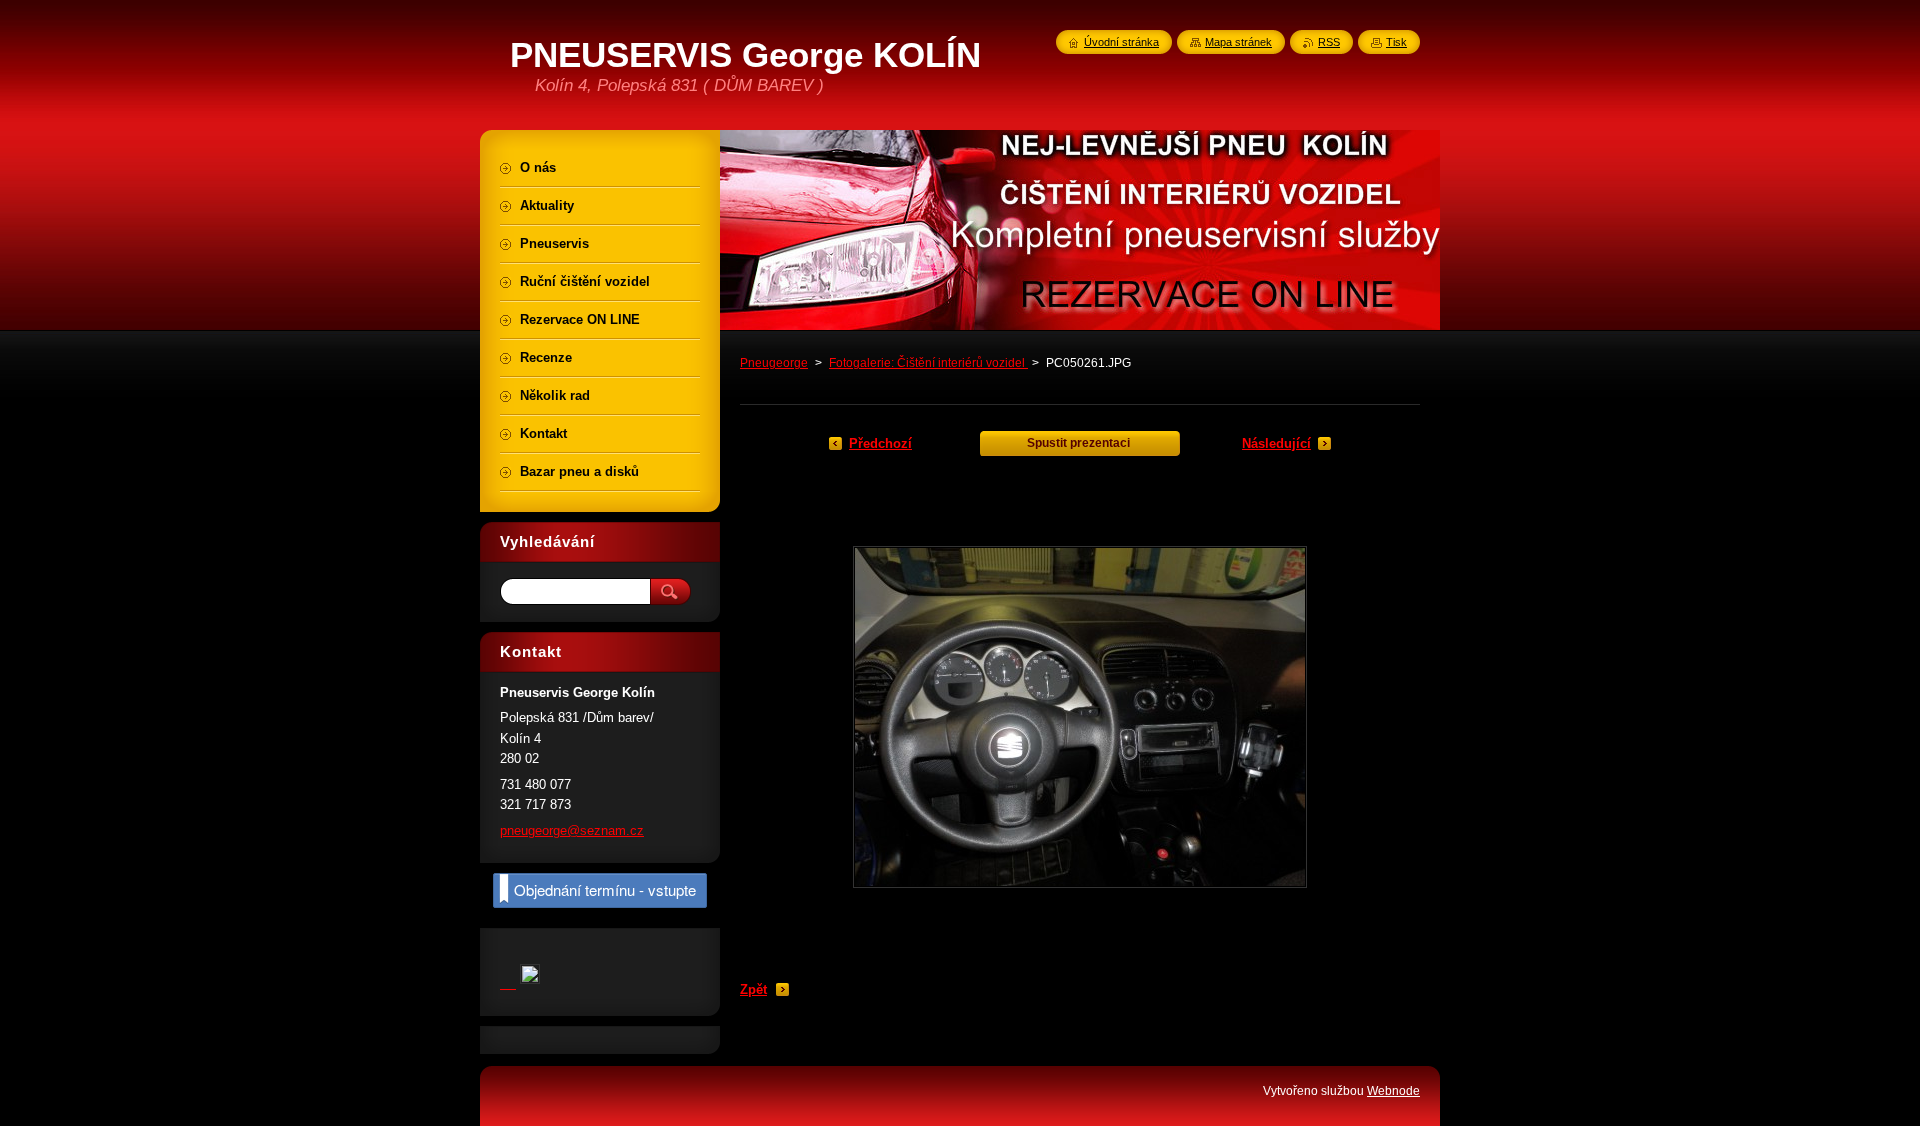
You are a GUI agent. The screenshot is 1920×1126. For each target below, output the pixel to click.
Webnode (1393, 1091)
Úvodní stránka (1121, 42)
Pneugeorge (774, 363)
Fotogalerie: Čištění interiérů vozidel (928, 363)
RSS (1329, 42)
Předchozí (880, 443)
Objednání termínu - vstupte (605, 889)
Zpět (753, 989)
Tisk (1396, 42)
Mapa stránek (1238, 42)
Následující (1276, 443)
